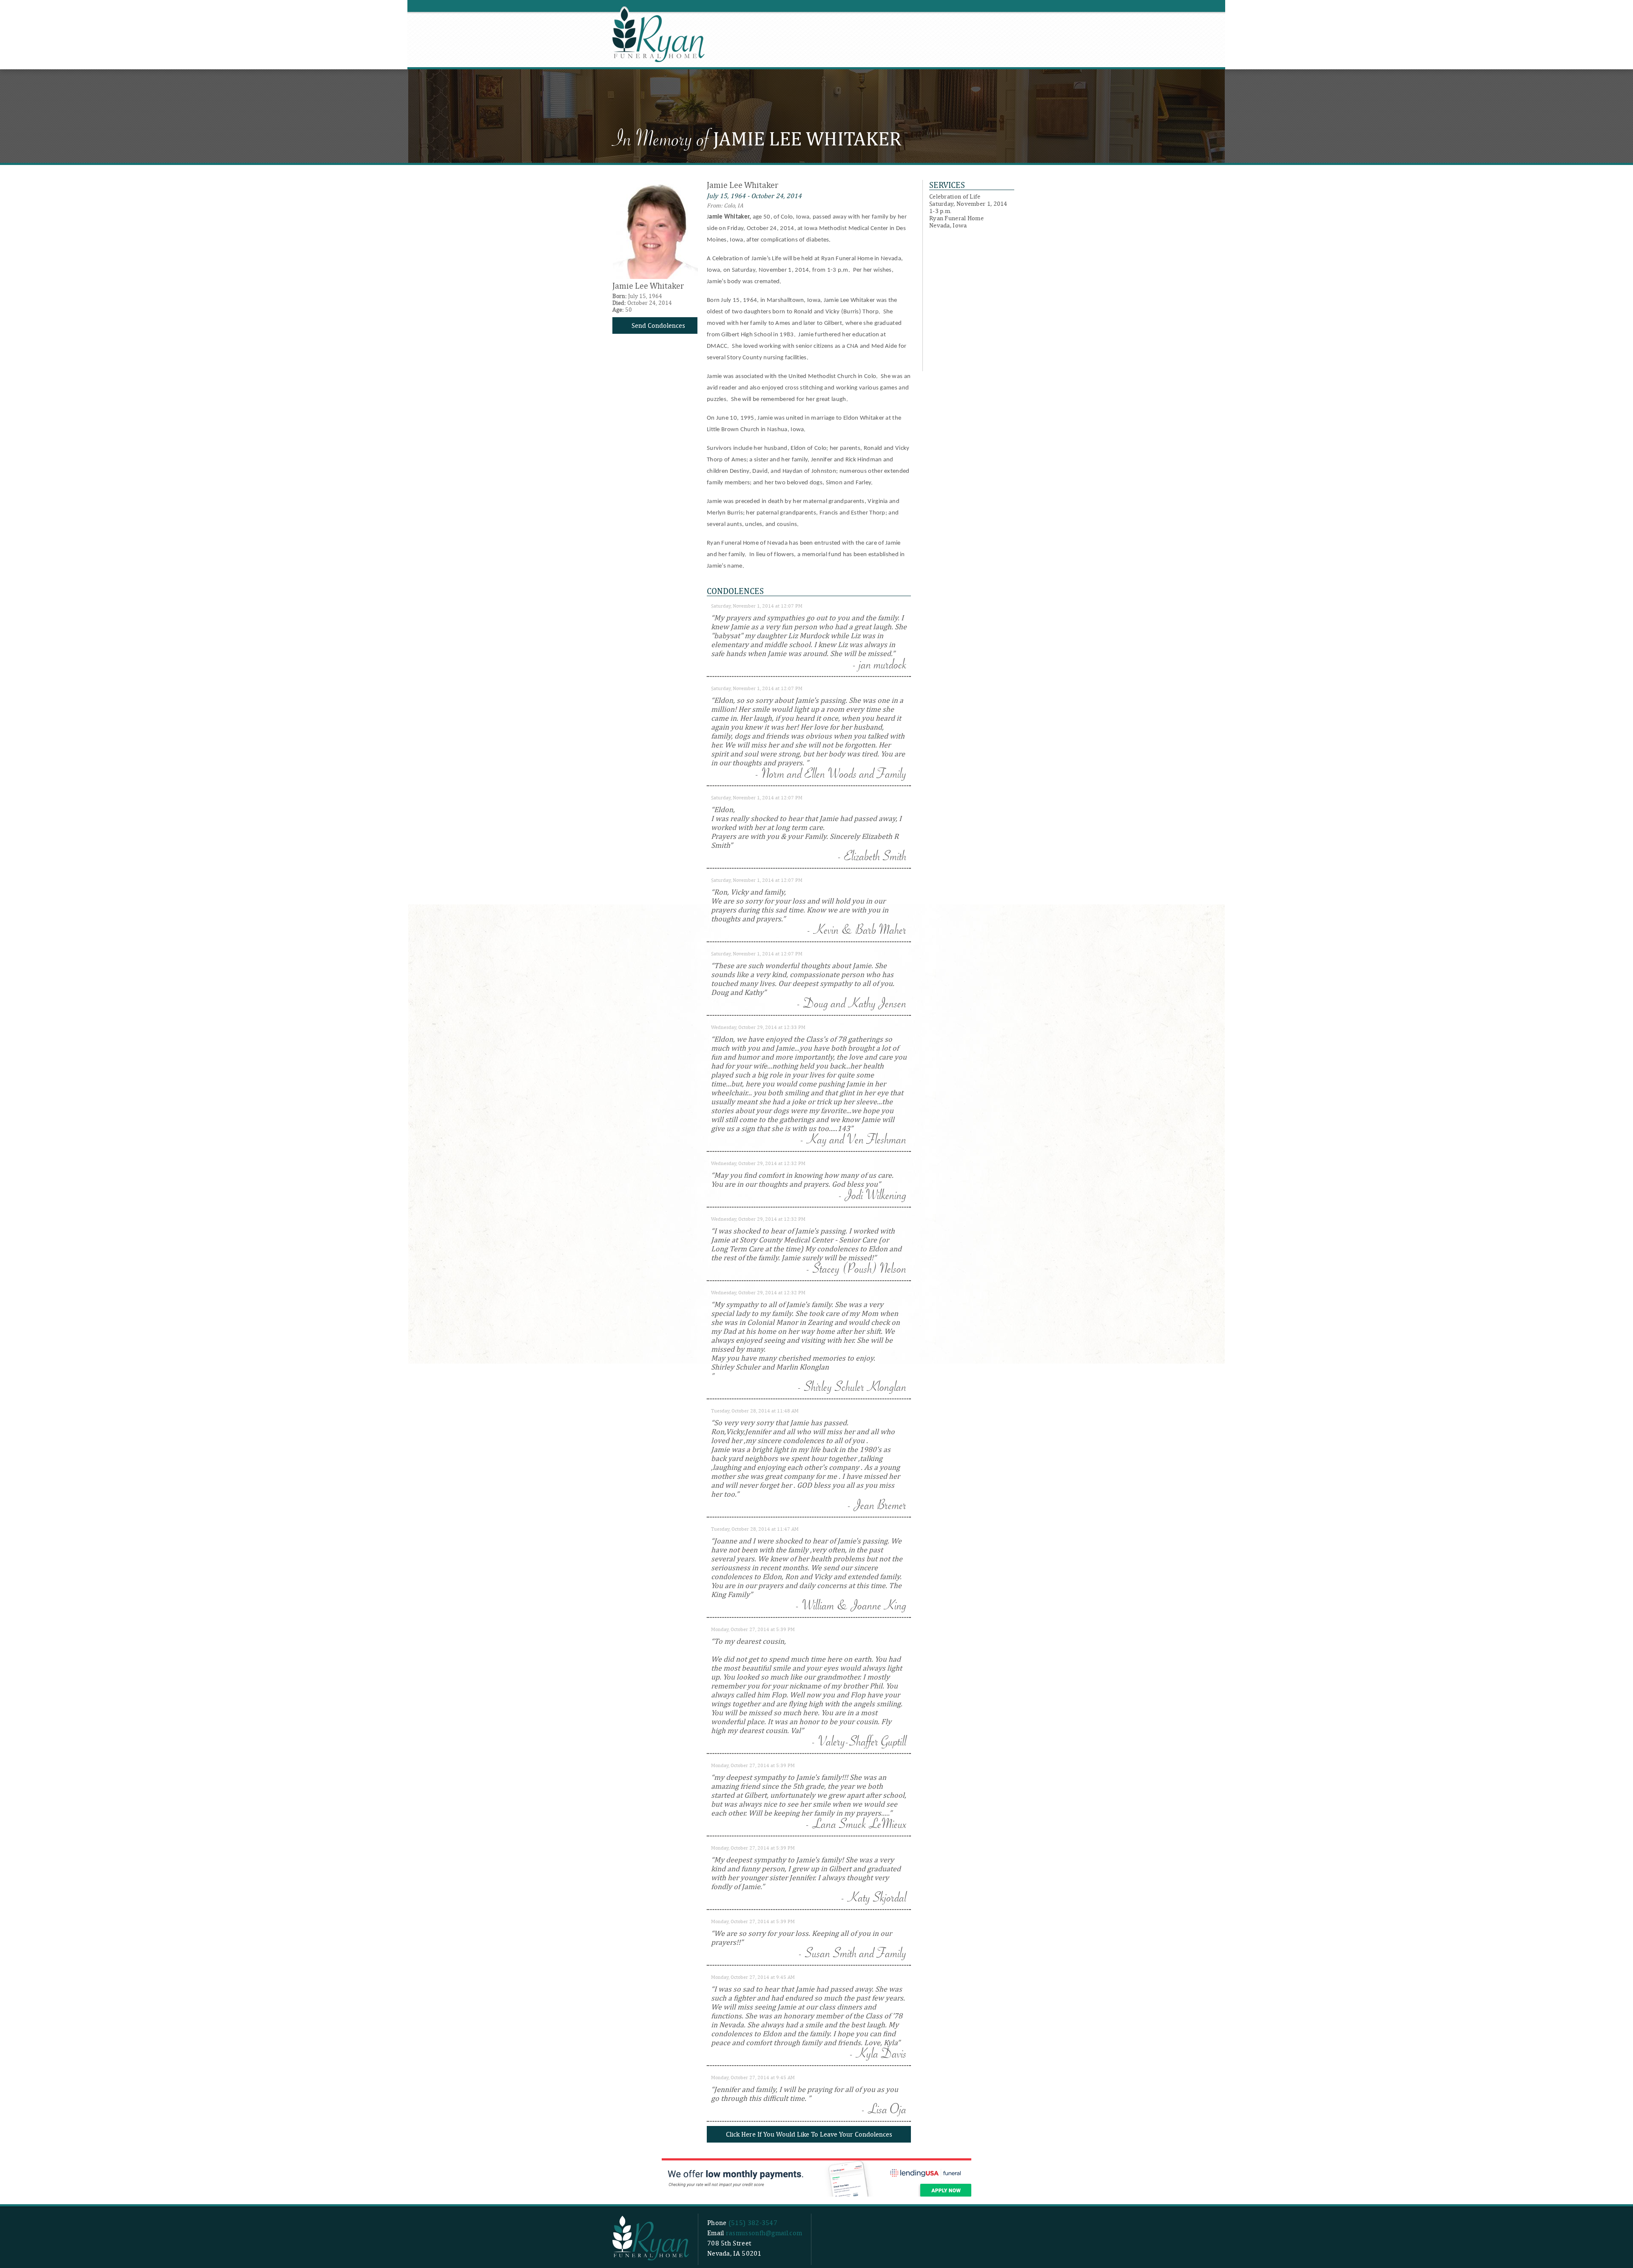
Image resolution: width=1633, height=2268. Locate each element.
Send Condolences (658, 325)
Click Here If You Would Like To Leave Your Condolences (809, 2134)
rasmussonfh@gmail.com (764, 2233)
